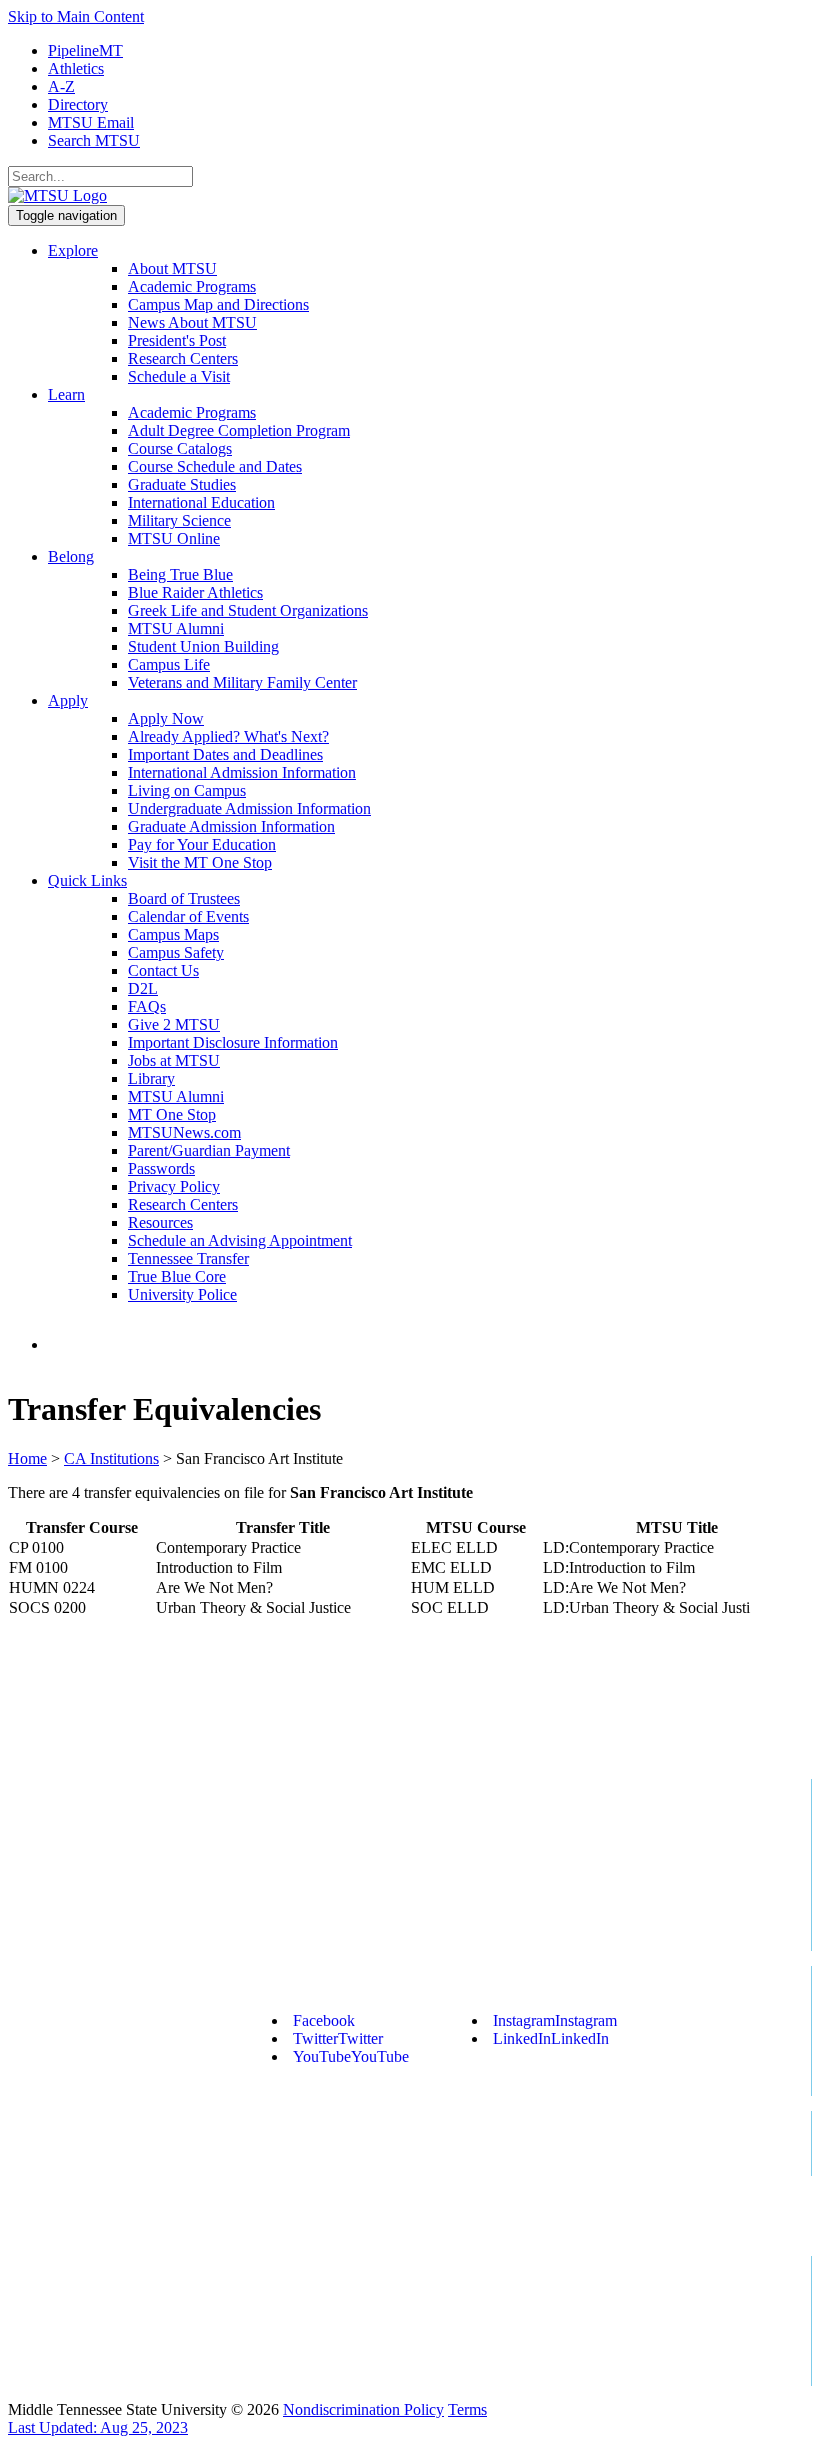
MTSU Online (174, 538)
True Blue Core (177, 1276)
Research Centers (183, 358)
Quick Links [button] (87, 880)
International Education (201, 502)
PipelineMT (85, 50)
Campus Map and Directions (218, 304)
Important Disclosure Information (233, 1042)
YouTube (351, 2056)
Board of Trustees (184, 898)
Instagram (555, 2020)
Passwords (161, 1168)
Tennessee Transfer (188, 1258)
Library (151, 1078)
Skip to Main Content (76, 16)
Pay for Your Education (202, 844)
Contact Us (163, 970)
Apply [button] (68, 700)
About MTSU (172, 268)
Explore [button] (73, 250)
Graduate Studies (182, 484)
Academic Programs (192, 286)
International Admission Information (242, 772)
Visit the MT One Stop (200, 862)
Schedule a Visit (179, 376)
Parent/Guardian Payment (209, 1150)
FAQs (147, 1006)
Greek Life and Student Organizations (248, 610)
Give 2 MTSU (174, 1024)
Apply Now (166, 718)
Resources (160, 1222)
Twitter (338, 2038)
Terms (467, 2409)
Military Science (179, 520)
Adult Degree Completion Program (239, 430)
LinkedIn (551, 2038)
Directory (78, 104)
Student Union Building (203, 646)
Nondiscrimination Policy (363, 2409)
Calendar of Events (188, 916)
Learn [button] (66, 394)
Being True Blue (180, 574)
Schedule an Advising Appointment (240, 1240)
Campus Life (169, 664)
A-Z (61, 86)
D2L (143, 988)
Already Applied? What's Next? (228, 736)
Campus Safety (176, 952)
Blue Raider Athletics (195, 592)
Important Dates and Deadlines (225, 754)
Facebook (324, 2020)
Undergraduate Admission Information (249, 808)
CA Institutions (111, 1458)
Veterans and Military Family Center (242, 682)
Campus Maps (173, 934)
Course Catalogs (180, 448)
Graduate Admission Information (231, 826)
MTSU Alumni (176, 628)
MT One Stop (172, 1114)
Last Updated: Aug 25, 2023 (98, 2427)
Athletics (76, 68)
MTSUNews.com (184, 1132)
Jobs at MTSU (174, 1060)
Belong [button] (71, 556)
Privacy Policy (174, 1186)
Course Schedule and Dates (215, 466)
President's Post (177, 340)
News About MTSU (192, 322)
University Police (182, 1294)
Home (27, 1458)
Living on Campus (187, 790)
